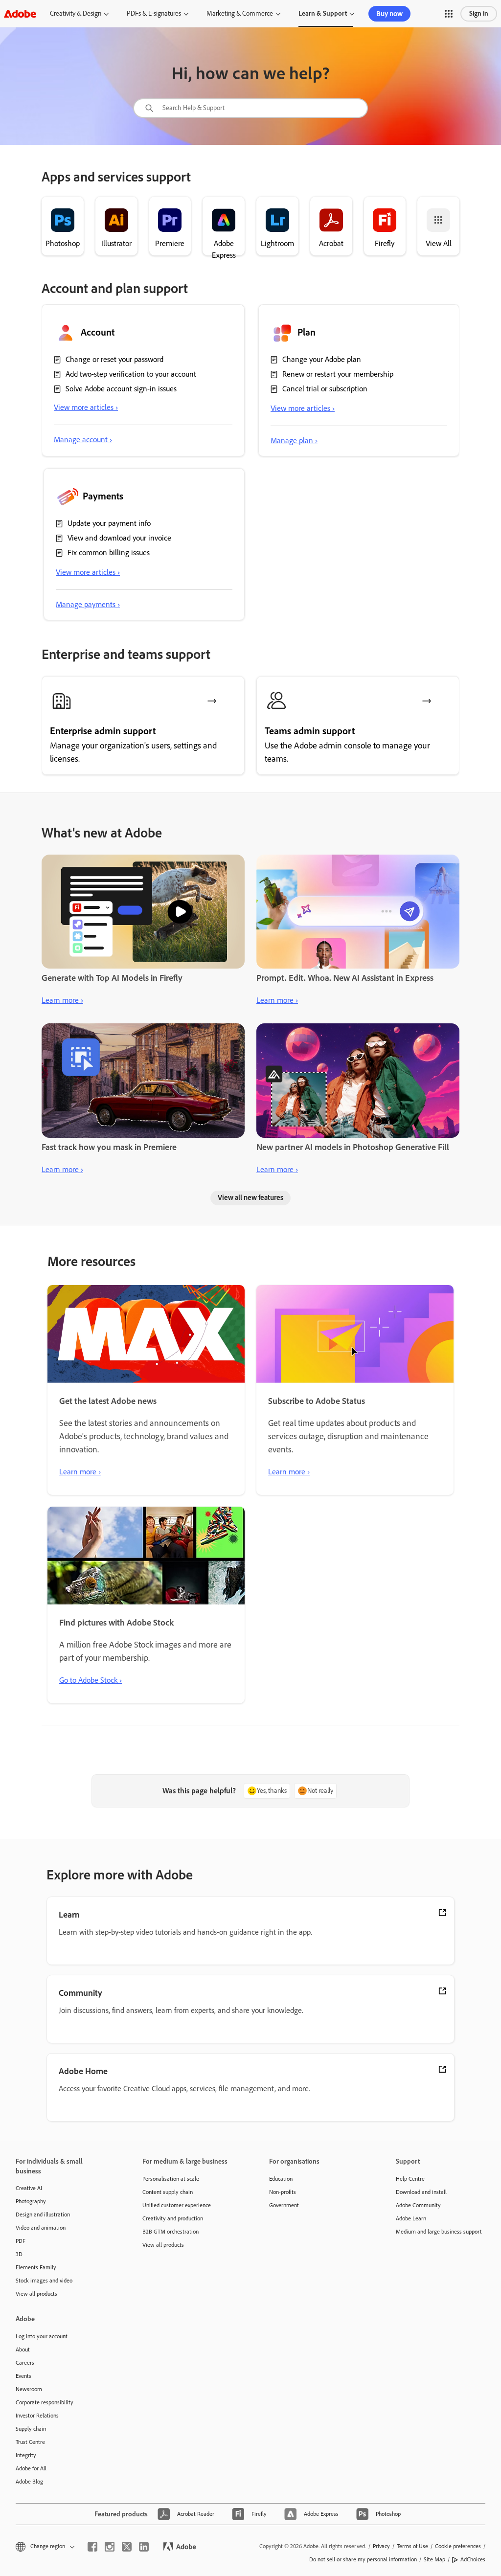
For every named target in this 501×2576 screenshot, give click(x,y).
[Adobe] (20, 13)
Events (23, 2376)
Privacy (381, 2546)
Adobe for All (31, 2468)
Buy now (389, 14)
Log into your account (42, 2336)
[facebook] (92, 2547)
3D (19, 2254)
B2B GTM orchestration (171, 2232)
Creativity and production (173, 2218)
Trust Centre (30, 2442)
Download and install (421, 2192)
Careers (25, 2363)
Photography (31, 2201)
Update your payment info (109, 523)
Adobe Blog (29, 2482)
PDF (21, 2241)
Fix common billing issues (109, 553)
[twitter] (127, 2547)
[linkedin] (144, 2547)
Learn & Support (323, 13)
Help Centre (410, 2179)
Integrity (26, 2455)
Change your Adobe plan (322, 359)
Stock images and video (44, 2281)
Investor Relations (37, 2416)
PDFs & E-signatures (154, 13)
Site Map (434, 2559)
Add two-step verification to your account (131, 374)
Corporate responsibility (45, 2402)
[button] (449, 14)
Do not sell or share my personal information (363, 2559)
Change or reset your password (114, 359)
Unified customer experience (177, 2205)
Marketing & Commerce (240, 13)
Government (284, 2205)
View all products (36, 2294)
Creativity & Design (76, 13)
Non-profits (283, 2192)
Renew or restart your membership (338, 374)
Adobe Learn (411, 2218)
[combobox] (250, 108)
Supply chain (31, 2429)
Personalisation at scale (171, 2179)
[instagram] (110, 2547)
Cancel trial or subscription (325, 389)
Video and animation (41, 2228)
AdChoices (473, 2559)
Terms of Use (412, 2546)
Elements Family (36, 2267)
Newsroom (29, 2389)
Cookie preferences (458, 2546)
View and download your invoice (119, 538)
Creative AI (29, 2188)
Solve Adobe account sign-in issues (121, 389)
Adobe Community (418, 2205)
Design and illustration (43, 2214)
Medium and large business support (439, 2232)
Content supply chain (168, 2192)
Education (281, 2179)
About (23, 2350)
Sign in (479, 13)
